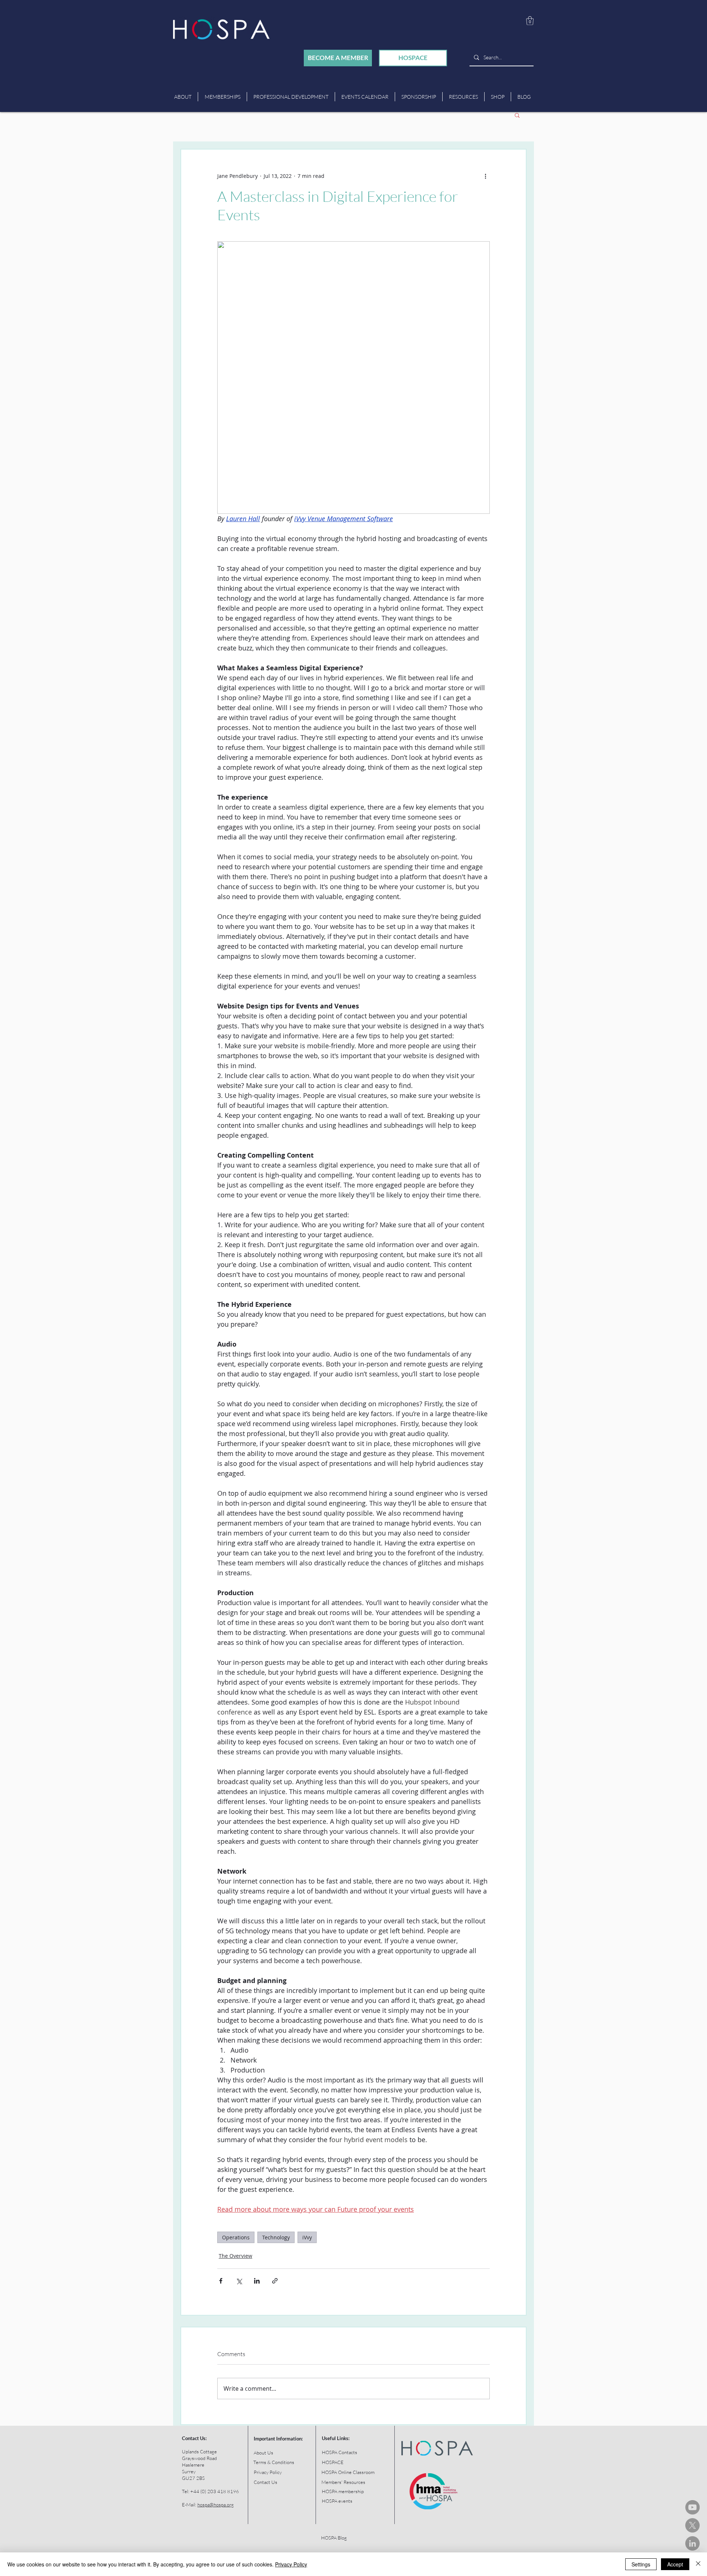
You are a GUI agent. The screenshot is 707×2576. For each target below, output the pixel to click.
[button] (530, 21)
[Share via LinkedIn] (257, 2281)
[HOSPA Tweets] (692, 2525)
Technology (276, 2237)
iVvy (307, 2237)
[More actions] (485, 176)
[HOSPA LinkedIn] (692, 2543)
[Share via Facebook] (221, 2281)
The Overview (235, 2256)
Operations (236, 2237)
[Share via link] (275, 2281)
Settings (641, 2564)
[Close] (698, 2564)
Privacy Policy (291, 2564)
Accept (675, 2564)
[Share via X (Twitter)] (239, 2281)
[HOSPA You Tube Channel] (692, 2507)
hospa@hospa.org (216, 2505)
